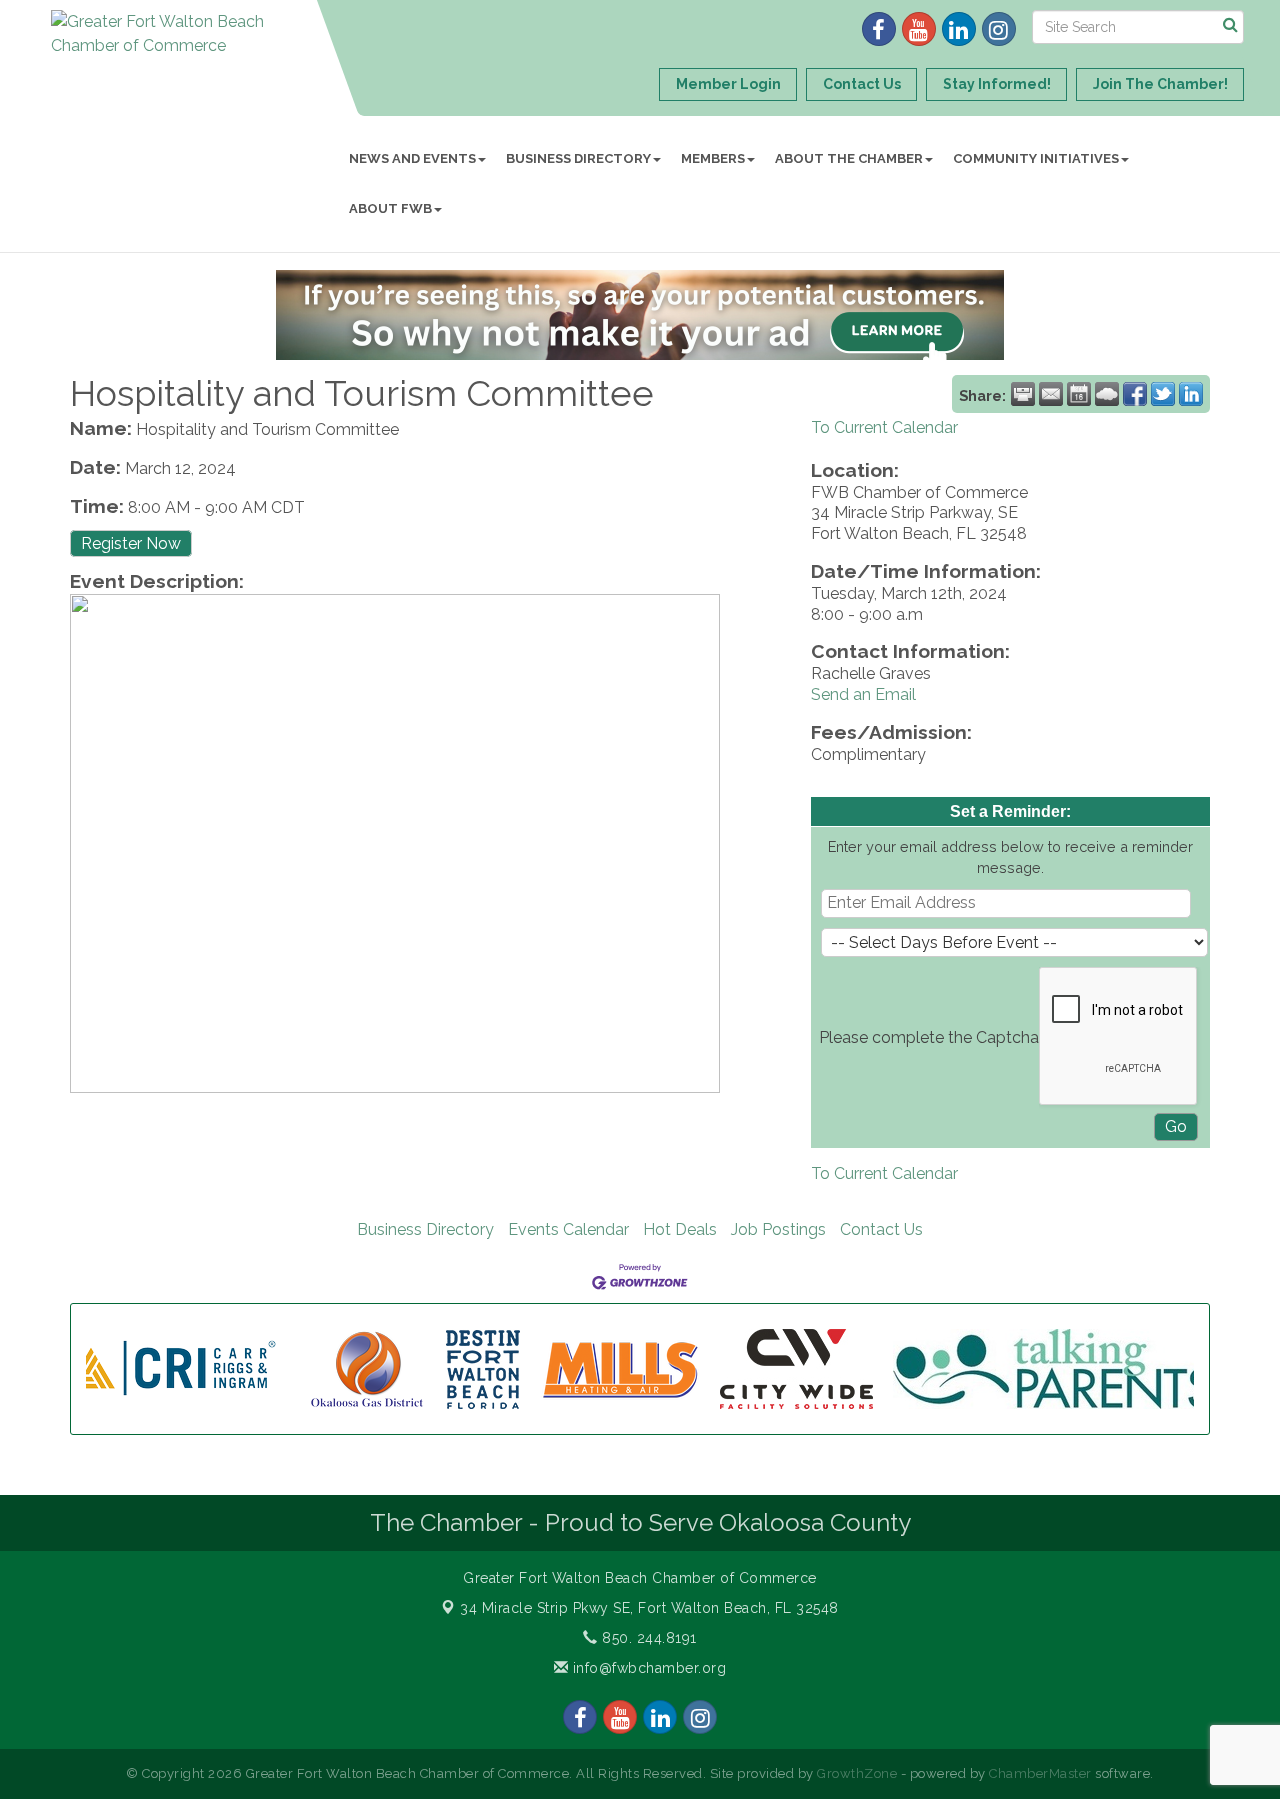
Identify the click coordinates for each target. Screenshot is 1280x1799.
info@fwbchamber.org (647, 1668)
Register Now (131, 543)
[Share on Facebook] (1135, 394)
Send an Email (863, 694)
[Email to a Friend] (1051, 394)
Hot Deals (680, 1229)
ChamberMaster (1040, 1773)
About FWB (390, 208)
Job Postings (778, 1229)
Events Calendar (568, 1229)
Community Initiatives (1036, 158)
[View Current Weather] (1107, 394)
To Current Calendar (884, 427)
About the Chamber (849, 158)
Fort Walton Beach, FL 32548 (649, 1608)
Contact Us (881, 1229)
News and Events (412, 158)
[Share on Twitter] (1163, 394)
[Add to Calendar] (1079, 394)
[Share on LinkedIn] (1191, 394)
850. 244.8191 (647, 1638)
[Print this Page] (1023, 394)
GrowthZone (857, 1773)
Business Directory (578, 158)
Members (713, 158)
